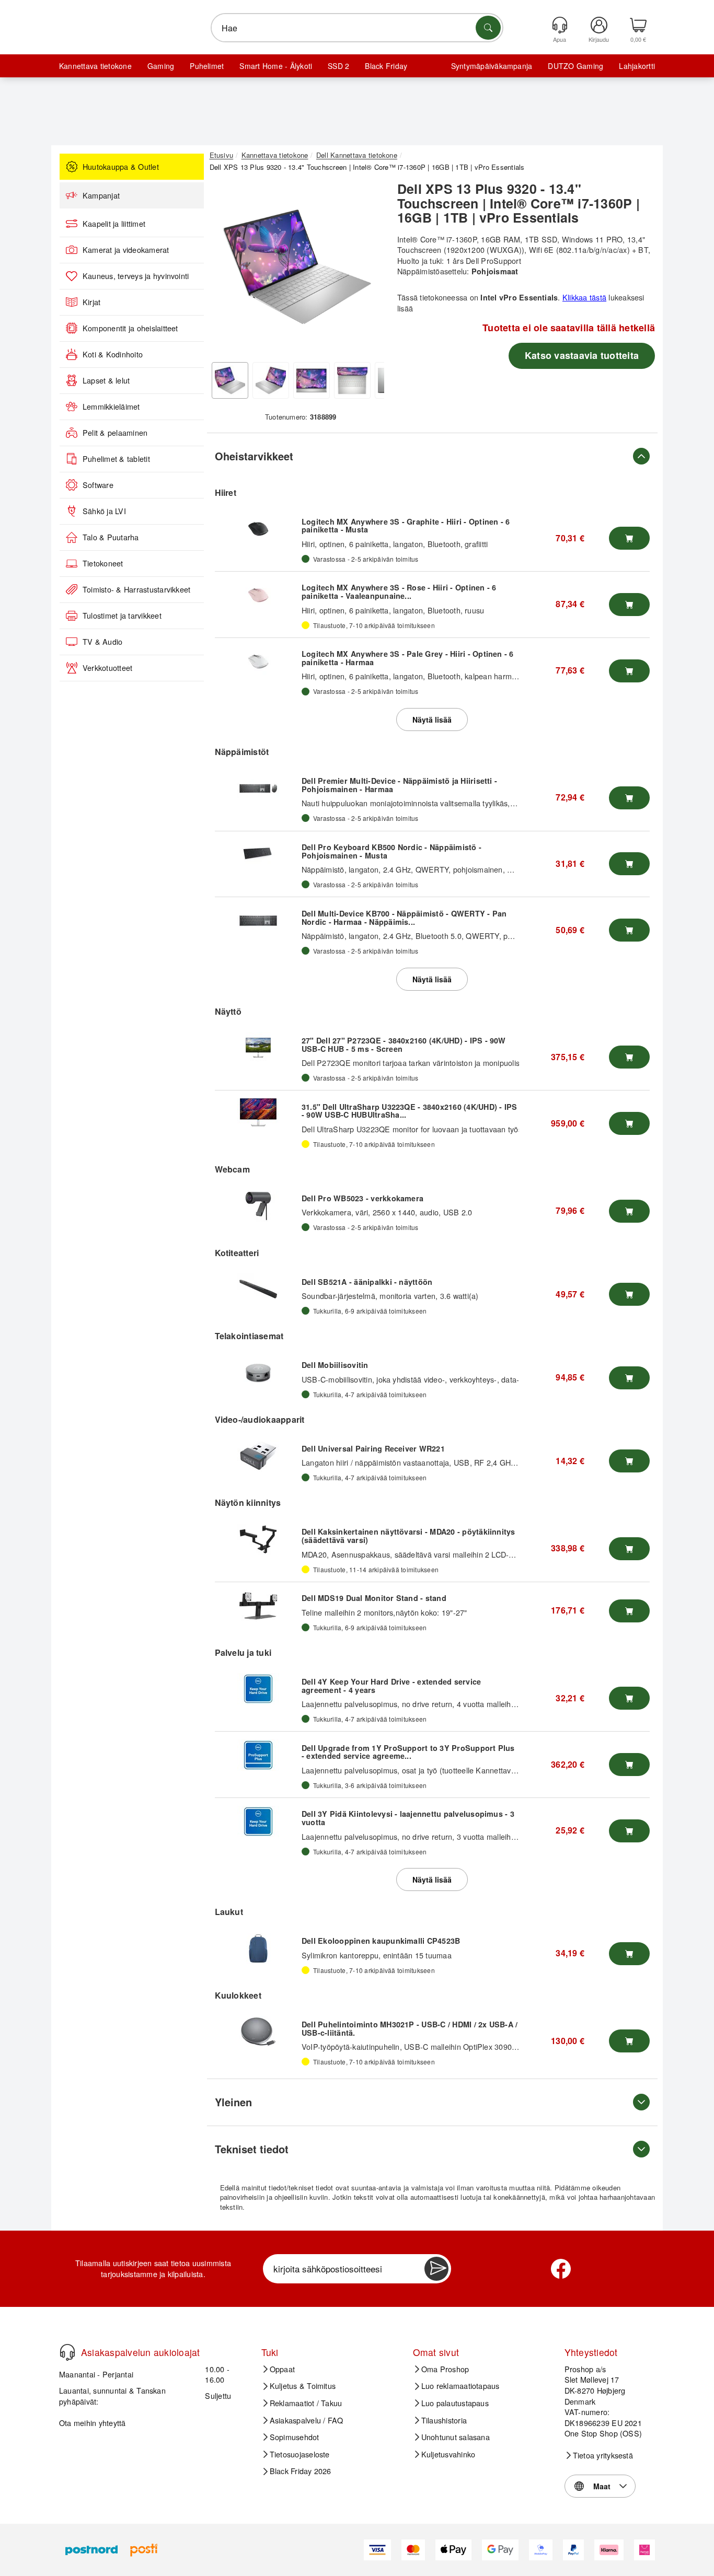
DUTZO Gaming (575, 66)
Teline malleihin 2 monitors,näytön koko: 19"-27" (384, 1612)
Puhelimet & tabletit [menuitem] (116, 459)
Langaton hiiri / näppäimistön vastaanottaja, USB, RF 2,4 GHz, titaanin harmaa (437, 1462)
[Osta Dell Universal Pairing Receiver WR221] (629, 1461)
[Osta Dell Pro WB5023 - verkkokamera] (629, 1211)
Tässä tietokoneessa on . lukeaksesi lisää (521, 303)
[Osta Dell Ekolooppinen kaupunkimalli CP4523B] (629, 1954)
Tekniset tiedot (252, 2149)
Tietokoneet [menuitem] (103, 563)
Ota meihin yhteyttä (93, 2423)
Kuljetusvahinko (448, 2454)
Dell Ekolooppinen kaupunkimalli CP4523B (381, 1941)
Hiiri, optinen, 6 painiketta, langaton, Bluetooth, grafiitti (395, 544)
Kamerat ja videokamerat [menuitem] (126, 250)
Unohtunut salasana (456, 2437)
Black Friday (386, 66)
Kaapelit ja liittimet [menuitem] (114, 224)
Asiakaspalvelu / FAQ (307, 2420)
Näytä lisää (432, 720)
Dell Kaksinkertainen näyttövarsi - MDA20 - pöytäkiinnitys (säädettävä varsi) (408, 1536)
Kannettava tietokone (95, 66)
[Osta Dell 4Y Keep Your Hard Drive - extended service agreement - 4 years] (629, 1698)
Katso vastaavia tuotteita (582, 355)
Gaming (161, 66)
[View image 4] (352, 380)
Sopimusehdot (295, 2437)
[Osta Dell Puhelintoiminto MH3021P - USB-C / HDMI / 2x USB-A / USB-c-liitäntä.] (629, 2041)
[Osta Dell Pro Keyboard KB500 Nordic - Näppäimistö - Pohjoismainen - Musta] (629, 864)
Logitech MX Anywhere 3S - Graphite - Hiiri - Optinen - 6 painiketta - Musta (406, 526)
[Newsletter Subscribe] (436, 2269)
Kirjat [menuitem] (91, 302)
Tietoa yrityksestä (603, 2455)
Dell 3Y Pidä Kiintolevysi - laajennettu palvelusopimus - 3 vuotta (408, 1818)
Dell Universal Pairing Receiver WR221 (373, 1448)
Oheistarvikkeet (254, 456)
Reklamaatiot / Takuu (306, 2403)
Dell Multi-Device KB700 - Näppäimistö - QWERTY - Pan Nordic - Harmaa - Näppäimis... (404, 918)
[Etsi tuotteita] (488, 28)
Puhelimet (207, 66)
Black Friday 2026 (301, 2471)
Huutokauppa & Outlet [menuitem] (121, 167)
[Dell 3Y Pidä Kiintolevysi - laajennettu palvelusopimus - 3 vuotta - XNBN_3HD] (258, 1821)
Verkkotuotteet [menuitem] (107, 668)
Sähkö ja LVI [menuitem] (104, 511)
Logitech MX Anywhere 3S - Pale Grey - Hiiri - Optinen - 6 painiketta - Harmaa (408, 658)
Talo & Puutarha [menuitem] (111, 537)
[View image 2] (271, 380)
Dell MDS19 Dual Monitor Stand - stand (374, 1598)
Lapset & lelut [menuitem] (106, 380)
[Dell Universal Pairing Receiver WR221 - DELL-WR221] (258, 1456)
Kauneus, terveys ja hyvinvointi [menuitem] (136, 276)
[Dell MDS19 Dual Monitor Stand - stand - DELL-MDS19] (258, 1606)
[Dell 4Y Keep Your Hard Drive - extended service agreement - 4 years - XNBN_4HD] (258, 1689)
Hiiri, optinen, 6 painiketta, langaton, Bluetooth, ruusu (393, 610)
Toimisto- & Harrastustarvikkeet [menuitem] (136, 589)
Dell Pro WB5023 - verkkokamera (362, 1198)
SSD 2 (338, 66)
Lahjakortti (637, 66)
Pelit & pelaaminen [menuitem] (115, 433)
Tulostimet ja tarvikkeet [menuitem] (122, 616)
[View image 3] (312, 380)
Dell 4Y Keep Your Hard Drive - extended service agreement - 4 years (391, 1686)
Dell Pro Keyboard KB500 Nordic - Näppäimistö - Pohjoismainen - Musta (391, 851)
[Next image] (368, 270)
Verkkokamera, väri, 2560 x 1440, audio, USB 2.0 (387, 1212)
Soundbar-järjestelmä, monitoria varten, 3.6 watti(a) (390, 1296)
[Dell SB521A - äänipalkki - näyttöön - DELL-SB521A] (258, 1289)
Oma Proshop (445, 2369)
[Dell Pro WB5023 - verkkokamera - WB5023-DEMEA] (258, 1206)
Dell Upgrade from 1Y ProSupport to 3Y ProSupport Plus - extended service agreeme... (408, 1752)
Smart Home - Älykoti (276, 66)
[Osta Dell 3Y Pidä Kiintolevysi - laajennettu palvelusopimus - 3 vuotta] (629, 1831)
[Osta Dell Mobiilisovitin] (629, 1378)
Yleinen (233, 2102)
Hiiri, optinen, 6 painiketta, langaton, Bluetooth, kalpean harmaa (411, 676)
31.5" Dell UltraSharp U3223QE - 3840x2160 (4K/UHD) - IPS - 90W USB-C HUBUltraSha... (409, 1111)
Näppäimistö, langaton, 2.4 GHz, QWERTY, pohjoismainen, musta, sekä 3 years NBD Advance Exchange (483, 869)
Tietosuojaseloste (300, 2454)
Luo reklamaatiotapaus (460, 2386)
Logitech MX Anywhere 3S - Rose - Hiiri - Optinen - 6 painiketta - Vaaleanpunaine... (399, 591)
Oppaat (282, 2369)
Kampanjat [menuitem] (101, 195)
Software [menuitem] (98, 485)
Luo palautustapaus (455, 2403)
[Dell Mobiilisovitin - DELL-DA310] (258, 1373)
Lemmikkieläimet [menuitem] (111, 407)
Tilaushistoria (444, 2420)
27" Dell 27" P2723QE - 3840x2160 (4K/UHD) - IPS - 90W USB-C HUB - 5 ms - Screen (404, 1045)
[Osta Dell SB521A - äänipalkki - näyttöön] (629, 1294)
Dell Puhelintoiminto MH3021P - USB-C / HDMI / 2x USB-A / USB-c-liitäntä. (410, 2028)
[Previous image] (225, 270)
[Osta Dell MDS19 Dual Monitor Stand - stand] (629, 1611)
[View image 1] (230, 380)
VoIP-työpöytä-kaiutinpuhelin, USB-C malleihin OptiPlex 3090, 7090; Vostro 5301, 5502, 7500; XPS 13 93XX (489, 2046)
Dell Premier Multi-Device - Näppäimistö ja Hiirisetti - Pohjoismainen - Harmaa (399, 785)
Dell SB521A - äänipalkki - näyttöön (367, 1282)
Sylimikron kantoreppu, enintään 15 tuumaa (377, 1955)
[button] (297, 266)
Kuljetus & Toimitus (303, 2386)
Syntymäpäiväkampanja (492, 66)
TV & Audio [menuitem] (102, 642)
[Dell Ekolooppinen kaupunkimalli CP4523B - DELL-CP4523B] (258, 1948)
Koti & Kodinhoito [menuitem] (113, 354)
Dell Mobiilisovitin (335, 1365)
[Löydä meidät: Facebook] (561, 2269)
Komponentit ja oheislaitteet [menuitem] (130, 328)
